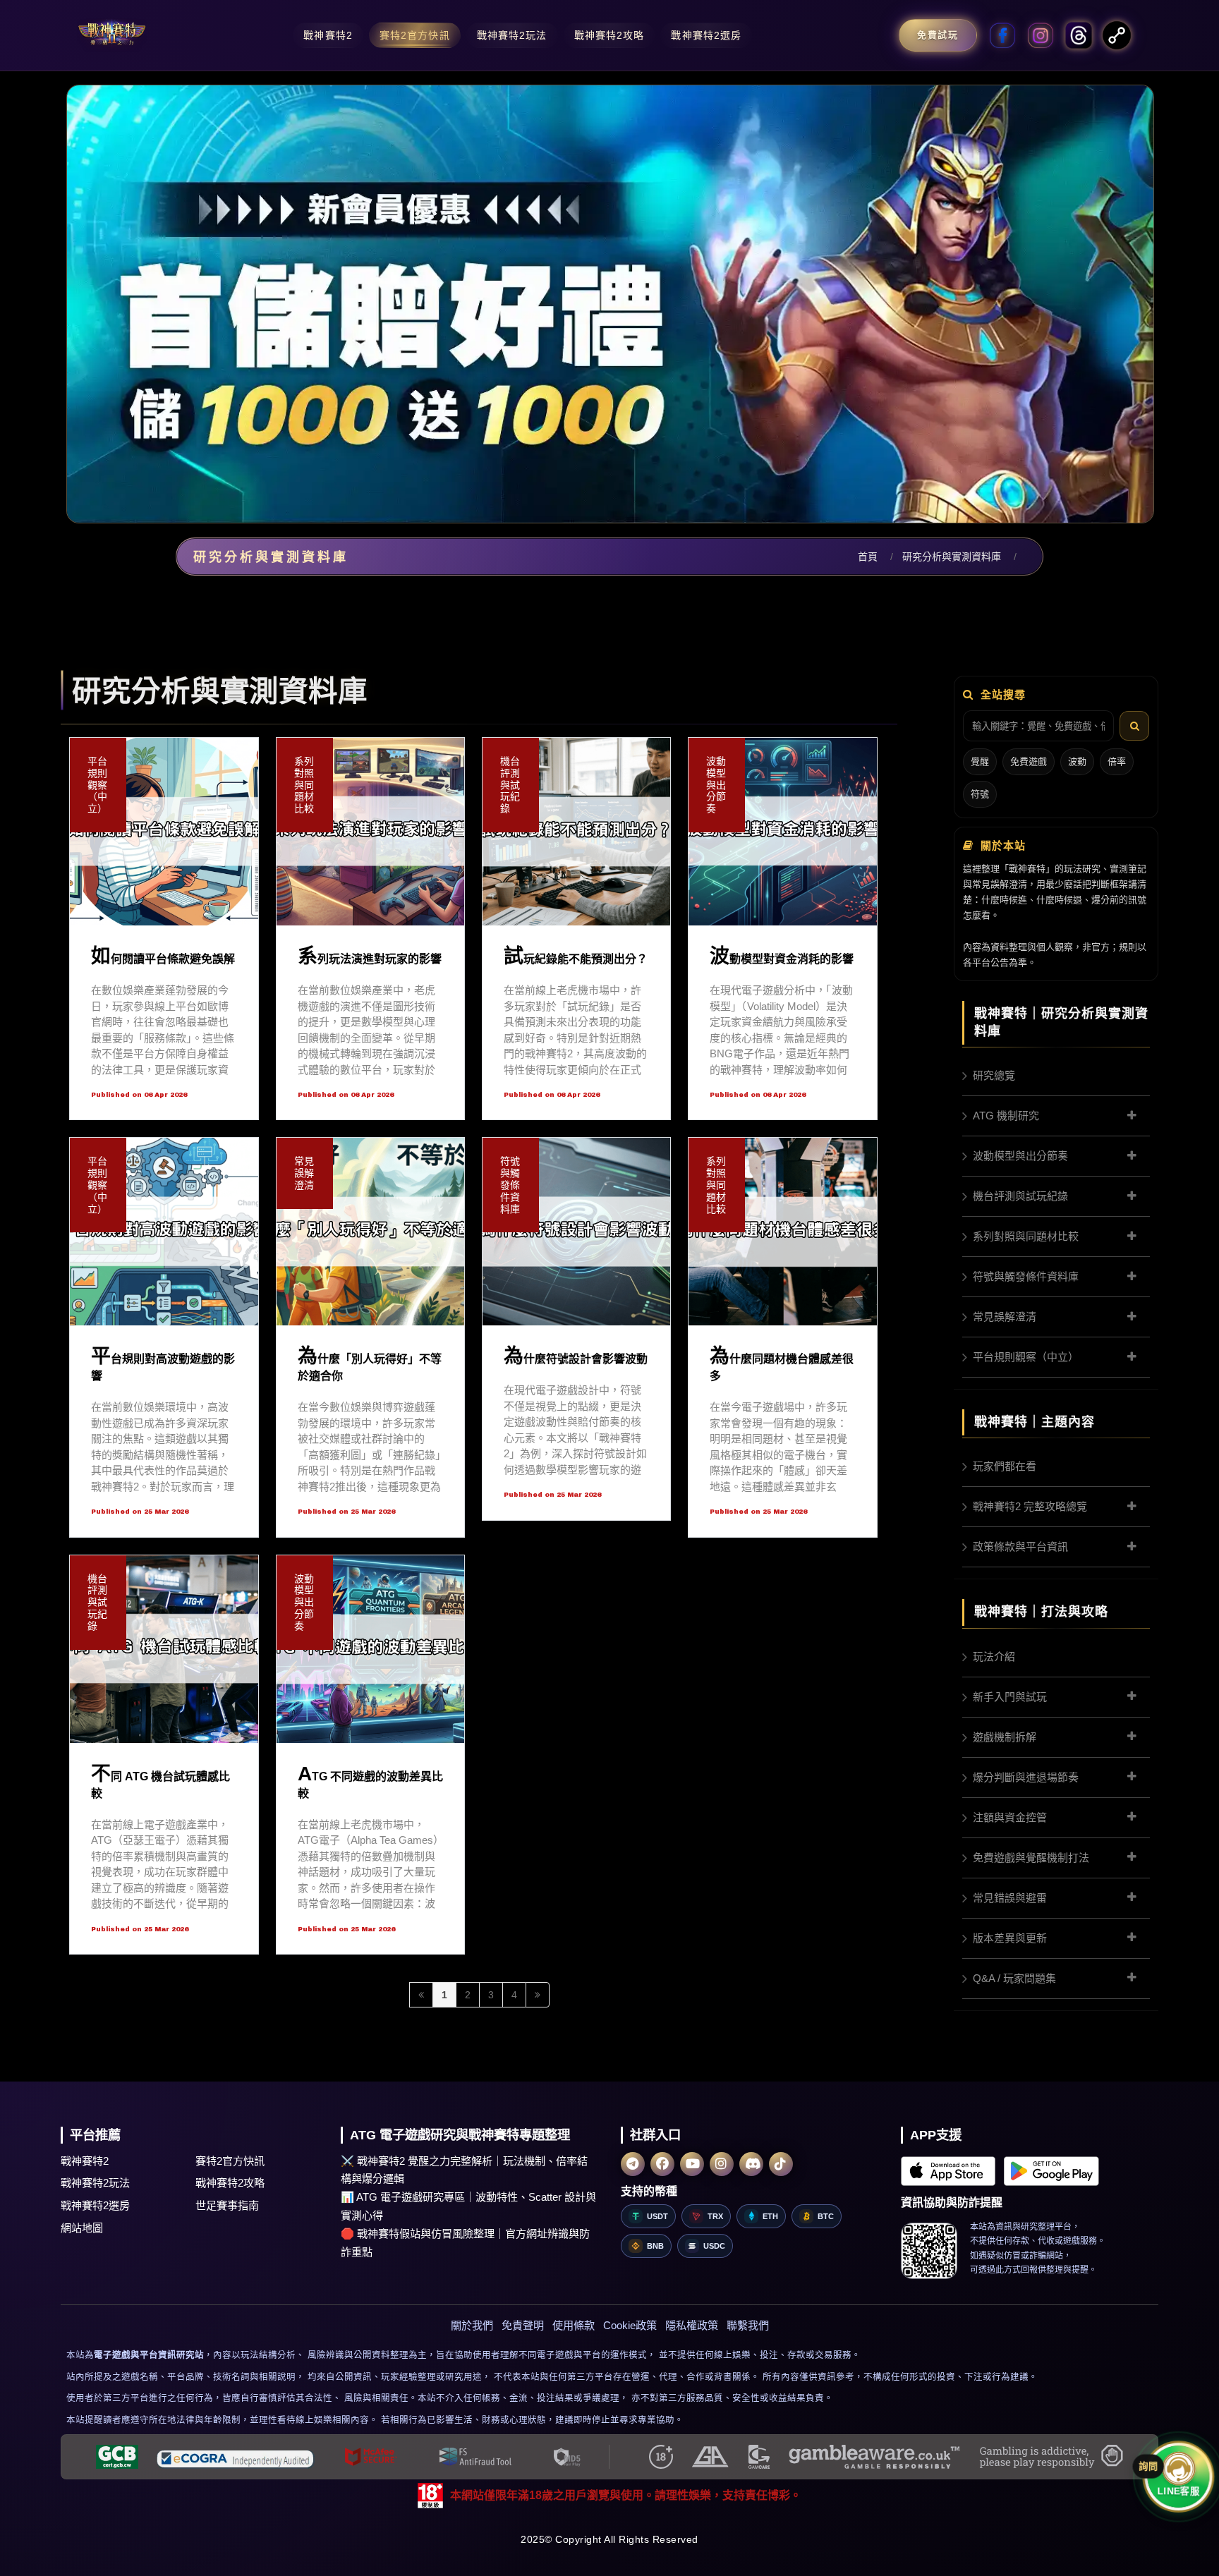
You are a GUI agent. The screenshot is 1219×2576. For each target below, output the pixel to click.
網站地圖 (82, 2228)
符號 (980, 794)
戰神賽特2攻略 (230, 2183)
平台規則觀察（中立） (1026, 1357)
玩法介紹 (994, 1657)
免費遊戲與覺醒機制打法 (1031, 1858)
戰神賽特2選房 (95, 2205)
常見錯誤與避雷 (1010, 1898)
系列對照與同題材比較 (1026, 1236)
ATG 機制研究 (1006, 1116)
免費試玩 (938, 35)
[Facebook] (662, 2164)
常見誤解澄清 (1005, 1317)
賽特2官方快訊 (230, 2161)
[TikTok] (781, 2164)
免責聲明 (523, 2325)
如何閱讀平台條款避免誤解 (163, 959)
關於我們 (472, 2325)
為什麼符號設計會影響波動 (576, 1359)
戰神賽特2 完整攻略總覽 (1030, 1506)
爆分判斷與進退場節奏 (1026, 1777)
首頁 (868, 557)
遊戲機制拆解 (1005, 1737)
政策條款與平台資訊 (1020, 1547)
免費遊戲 (1029, 761)
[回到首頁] (112, 35)
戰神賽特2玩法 (95, 2183)
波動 (1077, 761)
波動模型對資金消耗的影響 (782, 959)
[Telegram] (633, 2164)
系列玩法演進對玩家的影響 (370, 959)
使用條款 (574, 2325)
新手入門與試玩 (1010, 1697)
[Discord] (751, 2164)
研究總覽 (994, 1075)
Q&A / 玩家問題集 (1014, 1978)
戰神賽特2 (85, 2161)
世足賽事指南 (227, 2205)
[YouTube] (692, 2164)
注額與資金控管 (1010, 1817)
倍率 (1117, 761)
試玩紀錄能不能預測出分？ (576, 959)
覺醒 (980, 761)
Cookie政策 (630, 2325)
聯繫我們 (748, 2325)
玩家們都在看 (1005, 1466)
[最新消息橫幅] (609, 304)
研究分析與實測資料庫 (952, 557)
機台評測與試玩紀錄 (1020, 1196)
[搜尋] (1134, 726)
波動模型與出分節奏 (1020, 1156)
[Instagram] (722, 2164)
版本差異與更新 (1010, 1938)
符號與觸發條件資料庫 (1026, 1276)
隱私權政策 (692, 2325)
